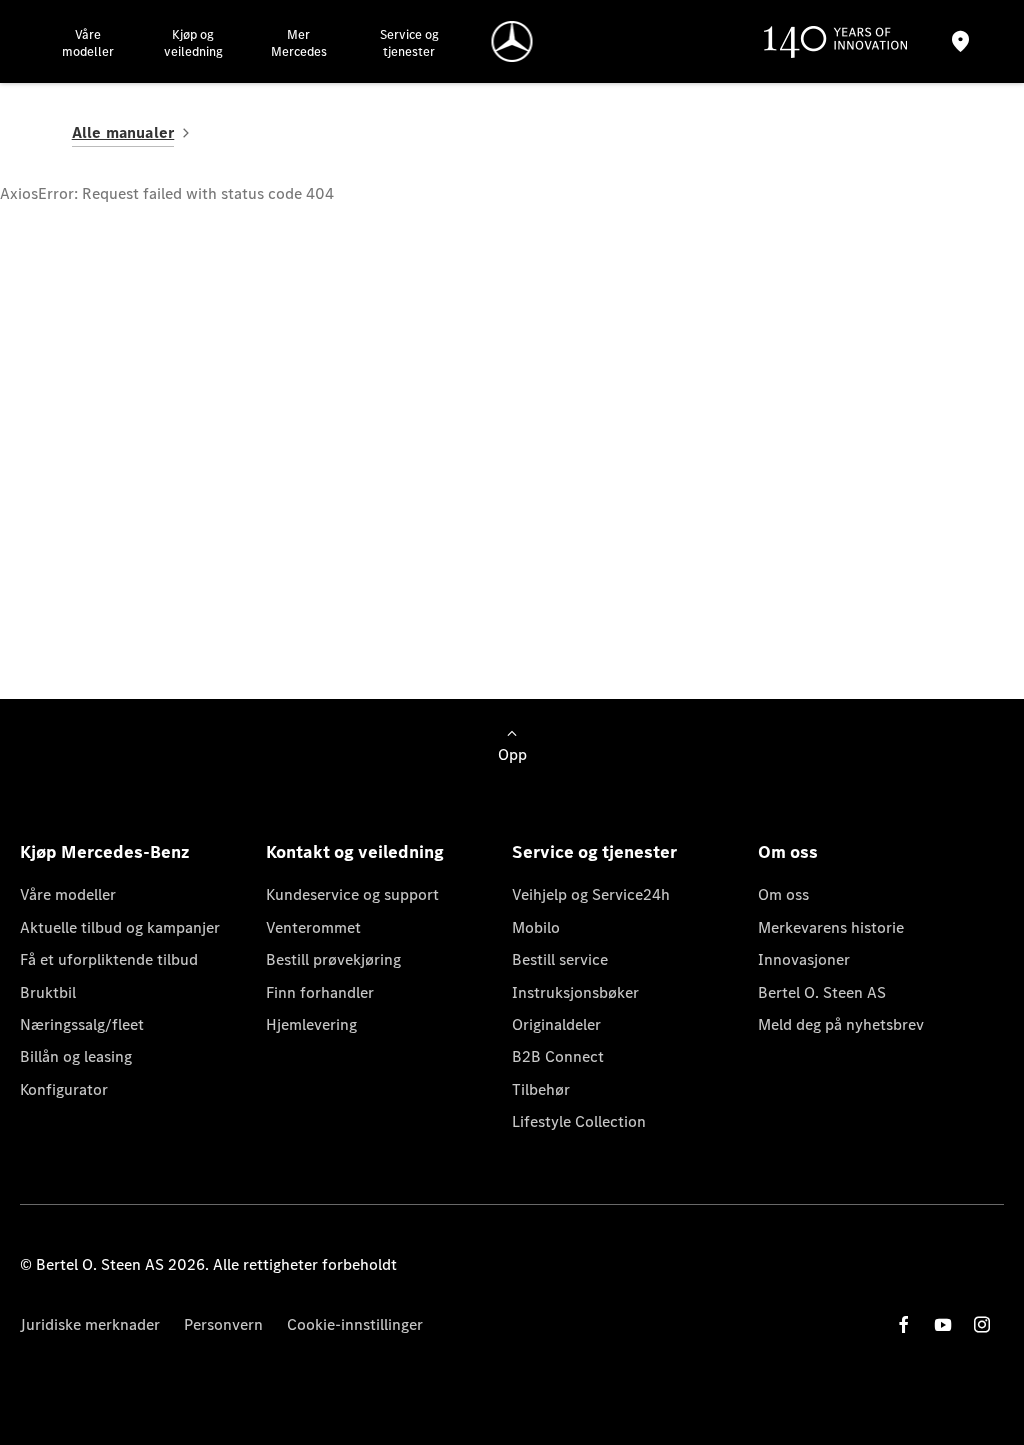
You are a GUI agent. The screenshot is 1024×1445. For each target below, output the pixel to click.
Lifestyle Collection (579, 1121)
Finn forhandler (320, 992)
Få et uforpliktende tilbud (109, 959)
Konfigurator (64, 1089)
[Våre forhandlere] (961, 41)
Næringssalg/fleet (82, 1024)
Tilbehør (541, 1089)
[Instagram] (982, 1324)
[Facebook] (904, 1324)
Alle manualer (123, 132)
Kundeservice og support (352, 894)
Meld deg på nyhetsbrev (841, 1024)
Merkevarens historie (831, 927)
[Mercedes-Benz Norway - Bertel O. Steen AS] (512, 41)
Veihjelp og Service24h (591, 894)
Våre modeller (68, 894)
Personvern (223, 1324)
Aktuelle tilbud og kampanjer (120, 927)
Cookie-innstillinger (355, 1324)
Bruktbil (48, 992)
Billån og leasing (76, 1056)
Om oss (783, 894)
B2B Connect (558, 1056)
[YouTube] (943, 1324)
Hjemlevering (311, 1024)
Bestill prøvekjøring (333, 959)
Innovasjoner (804, 959)
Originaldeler (556, 1024)
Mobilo (536, 927)
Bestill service (560, 959)
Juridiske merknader (90, 1324)
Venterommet (313, 927)
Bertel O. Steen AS (822, 992)
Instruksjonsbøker (575, 992)
